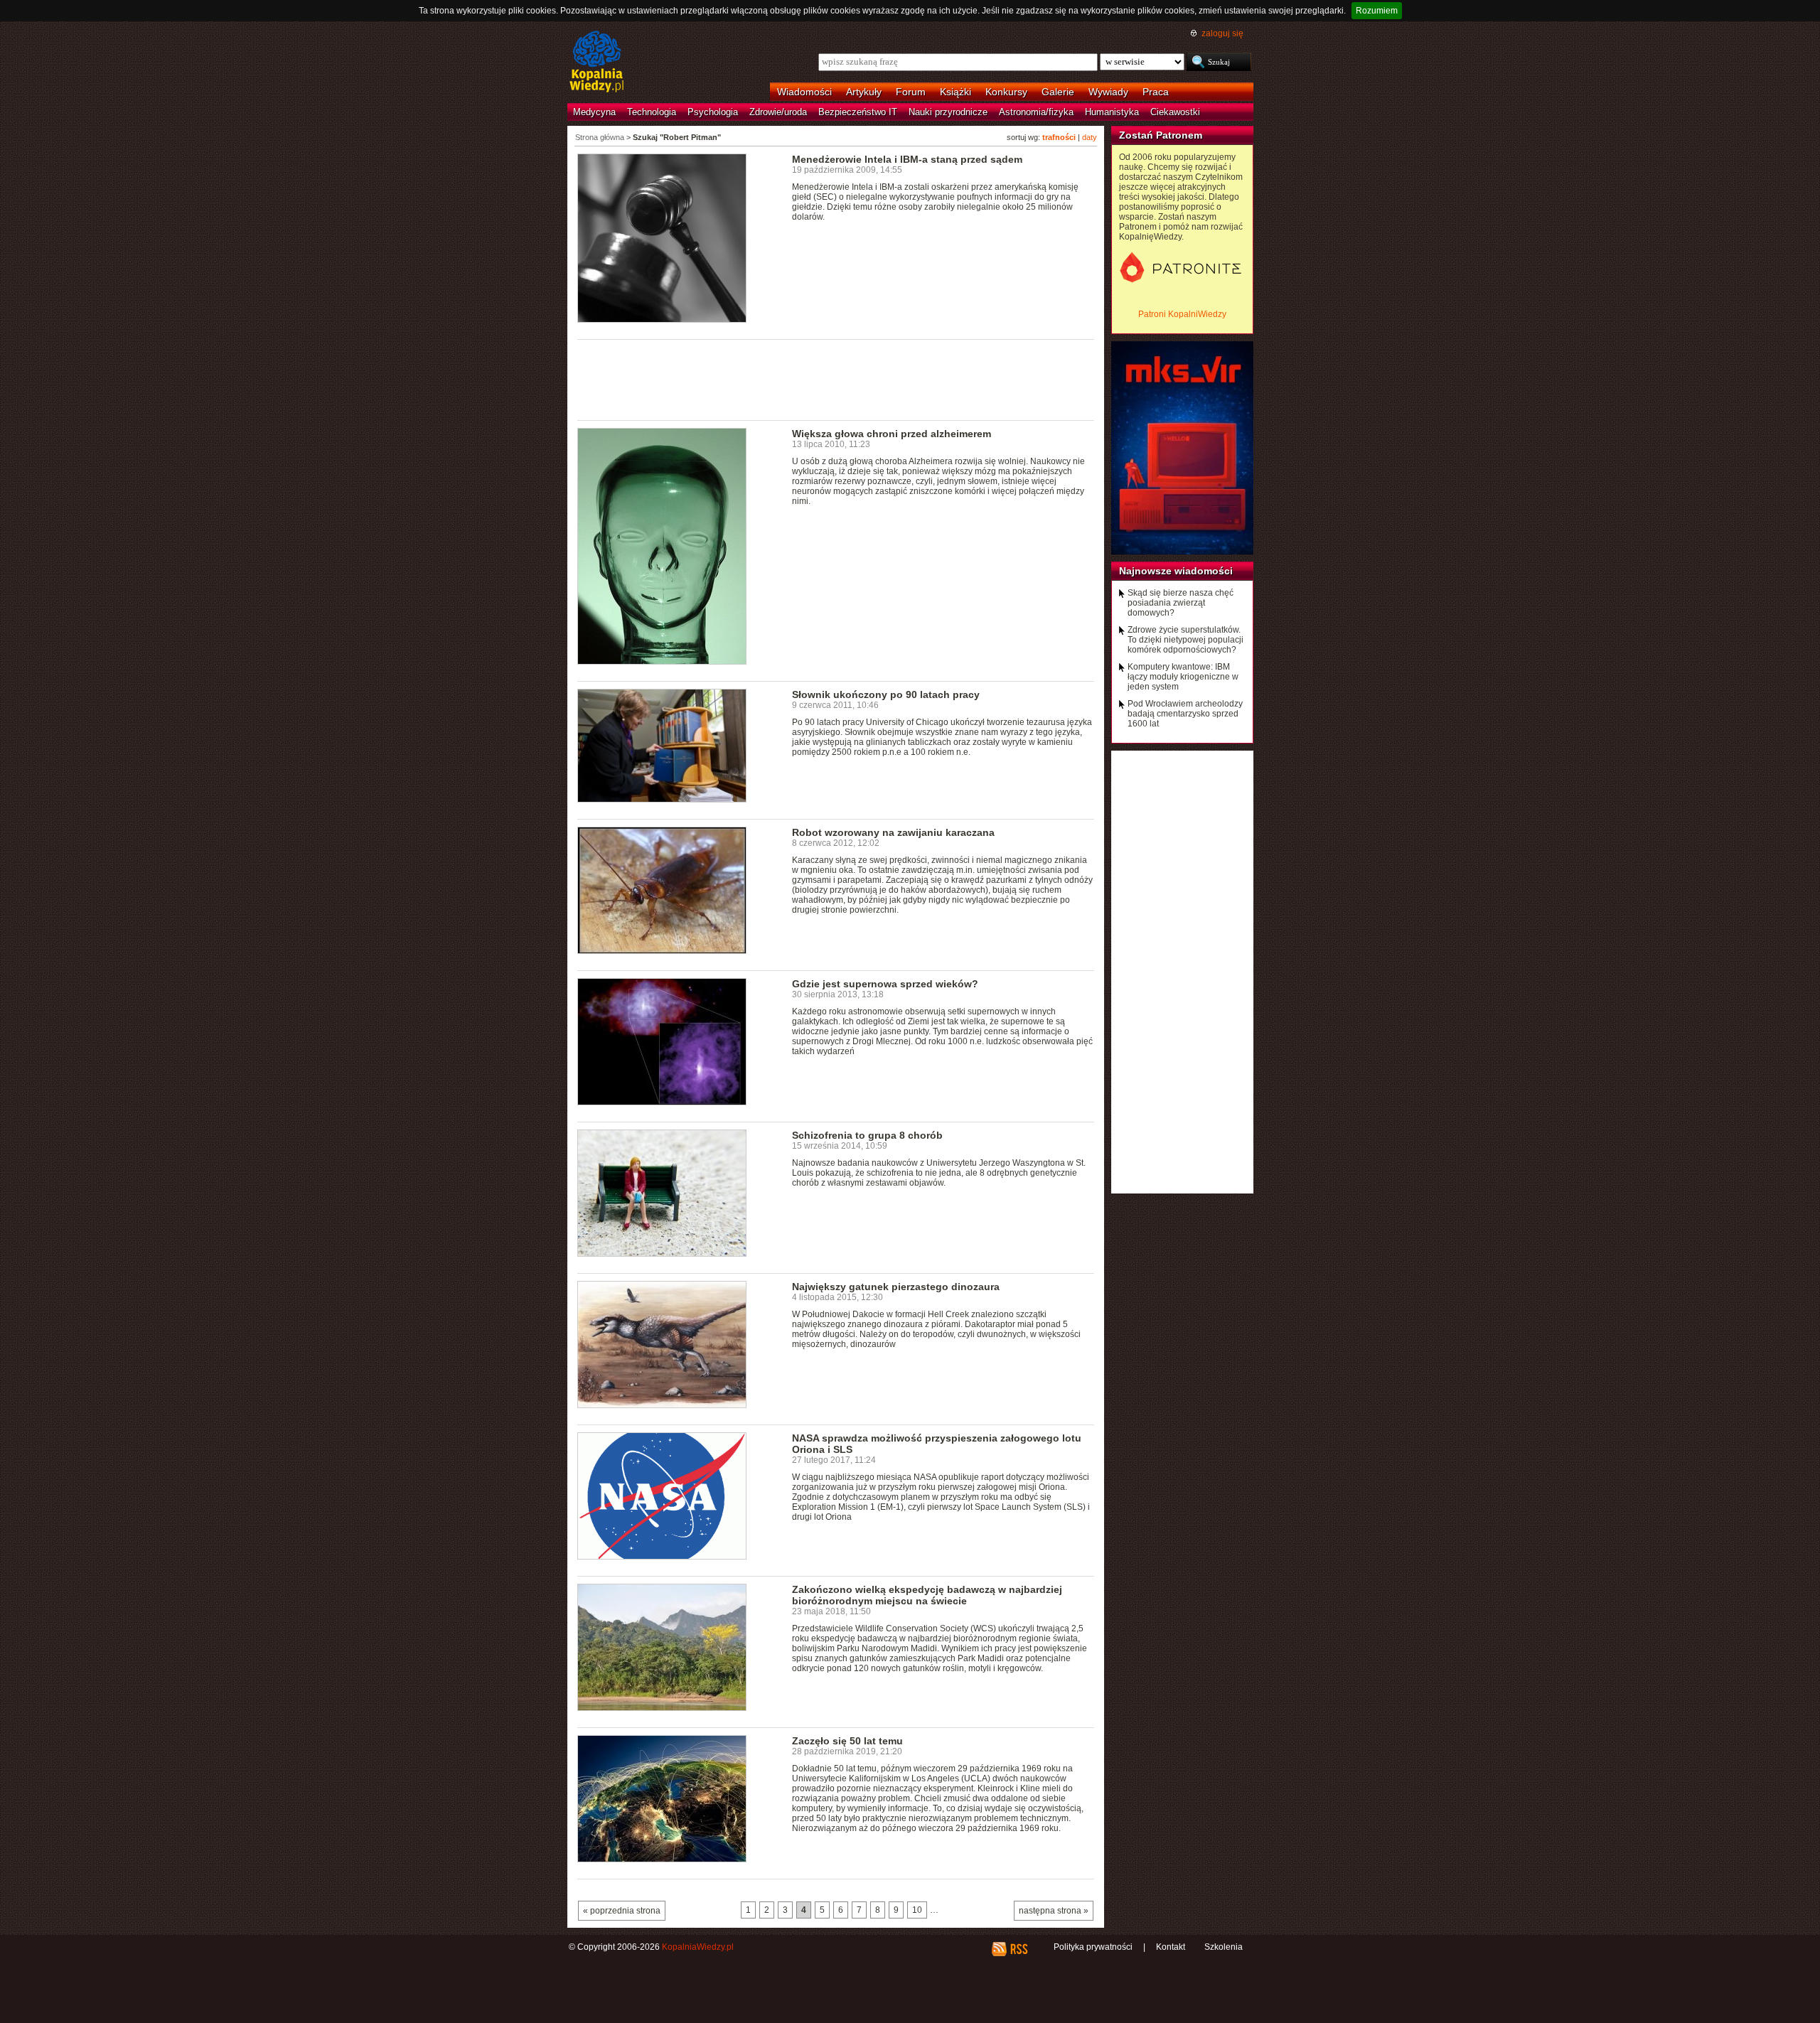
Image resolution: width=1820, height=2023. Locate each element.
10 (917, 1910)
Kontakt (1171, 1947)
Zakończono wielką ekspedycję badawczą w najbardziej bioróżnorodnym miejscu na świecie (927, 1595)
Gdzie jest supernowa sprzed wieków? (885, 984)
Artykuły (864, 92)
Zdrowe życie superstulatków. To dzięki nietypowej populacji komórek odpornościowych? (1185, 640)
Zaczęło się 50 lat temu (847, 1741)
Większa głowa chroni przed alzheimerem (892, 434)
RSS (1018, 1949)
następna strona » (1054, 1911)
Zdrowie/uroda (778, 112)
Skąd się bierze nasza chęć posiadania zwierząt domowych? (1181, 603)
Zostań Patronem (1161, 135)
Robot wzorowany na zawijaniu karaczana (893, 832)
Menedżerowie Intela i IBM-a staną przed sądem (907, 159)
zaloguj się (1222, 33)
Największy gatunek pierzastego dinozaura (896, 1287)
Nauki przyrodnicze (948, 112)
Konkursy (1006, 92)
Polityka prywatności (1093, 1947)
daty (1090, 137)
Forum (911, 92)
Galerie (1058, 92)
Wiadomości (804, 92)
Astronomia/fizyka (1036, 112)
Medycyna (594, 112)
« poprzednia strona (622, 1911)
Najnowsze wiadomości (1176, 571)
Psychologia (713, 112)
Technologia (652, 112)
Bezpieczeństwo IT (858, 112)
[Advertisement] (836, 379)
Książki (955, 92)
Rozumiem (1377, 11)
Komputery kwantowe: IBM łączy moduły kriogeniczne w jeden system (1183, 677)
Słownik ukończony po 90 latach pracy (886, 694)
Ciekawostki (1175, 112)
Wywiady (1108, 92)
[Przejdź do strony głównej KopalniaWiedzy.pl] (597, 63)
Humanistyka (1112, 112)
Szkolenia (1224, 1947)
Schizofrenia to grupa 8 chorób (867, 1135)
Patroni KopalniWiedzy (1182, 314)
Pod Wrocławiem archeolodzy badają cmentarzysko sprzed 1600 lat (1185, 714)
